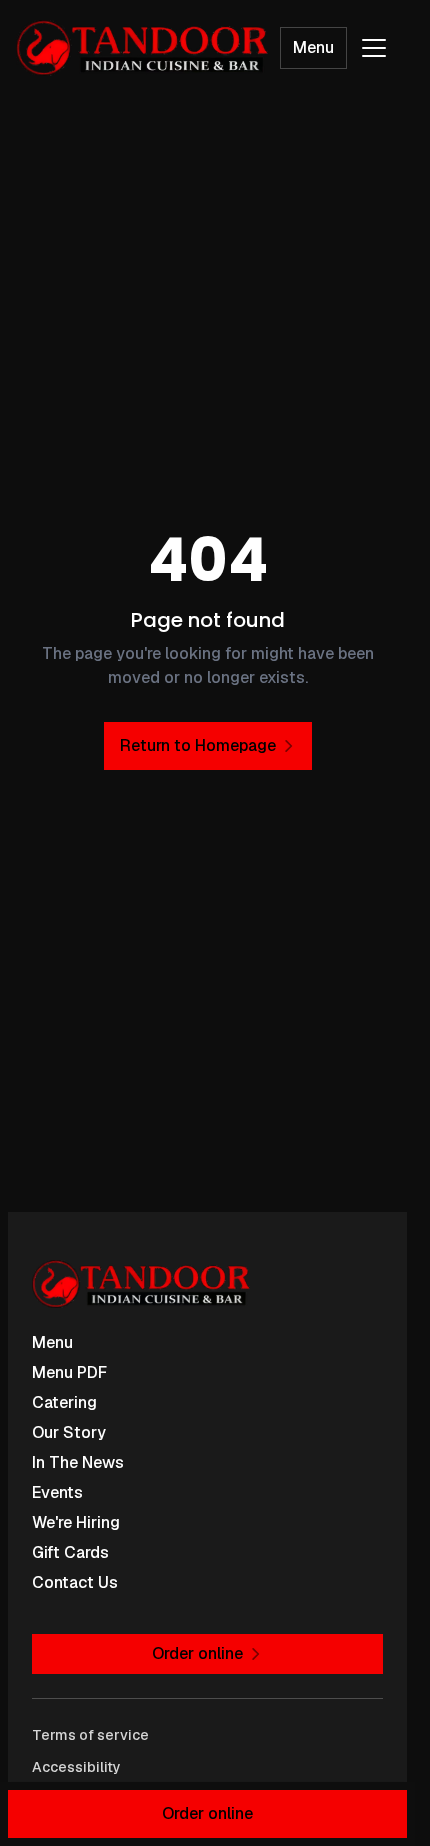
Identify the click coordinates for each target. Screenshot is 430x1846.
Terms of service (90, 1735)
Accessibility (76, 1767)
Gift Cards (70, 1552)
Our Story (69, 1432)
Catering (64, 1402)
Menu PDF (69, 1372)
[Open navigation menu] (374, 48)
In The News (78, 1462)
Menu (313, 47)
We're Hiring (76, 1522)
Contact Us (75, 1582)
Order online (207, 1813)
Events (57, 1492)
